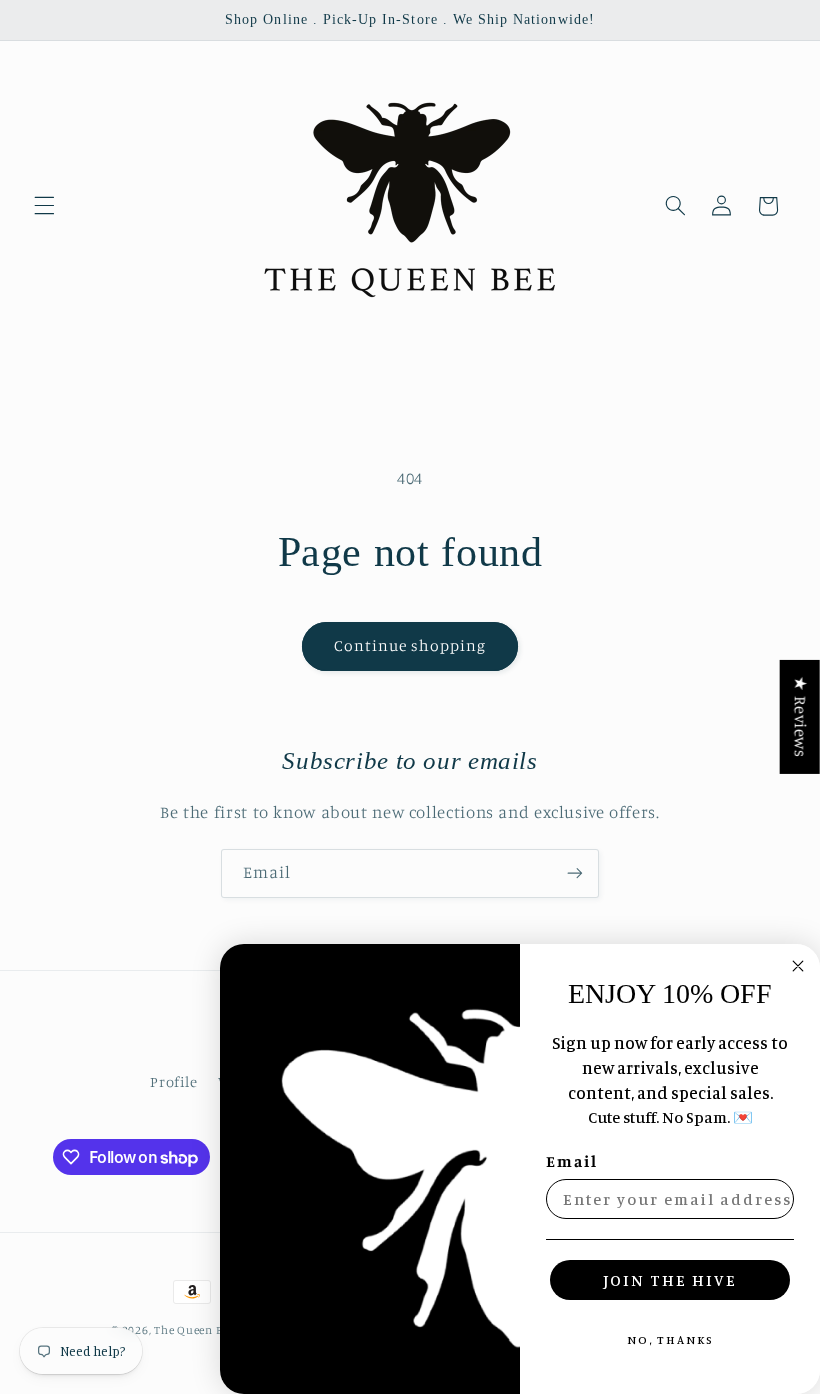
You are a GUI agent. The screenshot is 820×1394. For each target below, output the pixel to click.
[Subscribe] (575, 873)
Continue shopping (410, 645)
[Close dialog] (798, 966)
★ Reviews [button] (801, 717)
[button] (44, 206)
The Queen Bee (194, 1330)
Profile (173, 1081)
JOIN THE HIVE (670, 1280)
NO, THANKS (670, 1339)
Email (572, 1161)
